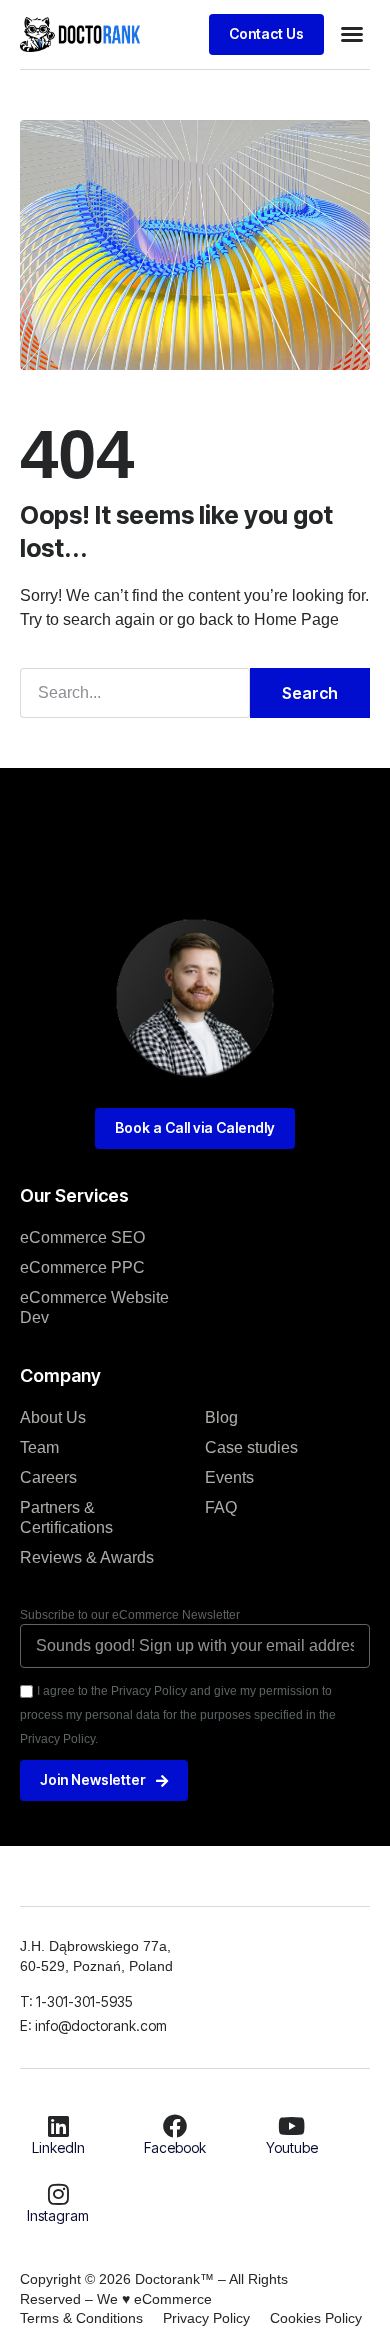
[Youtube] (292, 2126)
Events (229, 1477)
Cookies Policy (316, 2318)
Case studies (251, 1447)
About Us (53, 1417)
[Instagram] (58, 2194)
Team (39, 1447)
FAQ (221, 1507)
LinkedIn (58, 2147)
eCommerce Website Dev (94, 1307)
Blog (221, 1417)
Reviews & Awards (87, 1557)
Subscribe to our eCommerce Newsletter (130, 1615)
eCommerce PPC (82, 1267)
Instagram (58, 2215)
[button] (352, 34)
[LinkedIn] (58, 2126)
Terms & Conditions (81, 2318)
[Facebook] (175, 2126)
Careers (48, 1477)
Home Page (296, 619)
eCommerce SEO (82, 1237)
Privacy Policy (206, 2318)
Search (310, 693)
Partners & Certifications (66, 1517)
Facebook (175, 2147)
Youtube (292, 2147)
